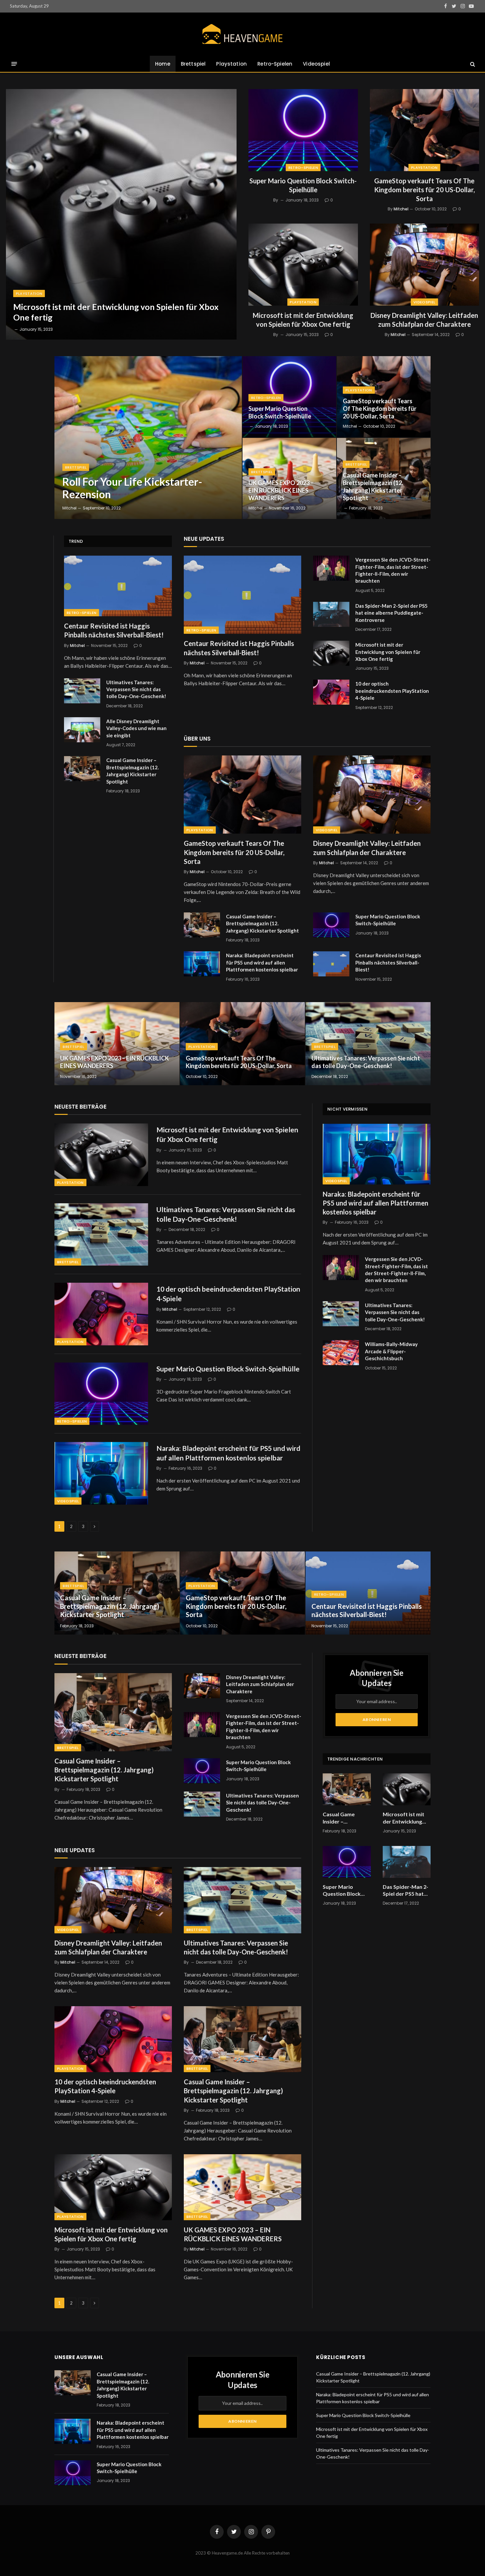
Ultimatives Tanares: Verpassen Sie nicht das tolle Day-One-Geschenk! (136, 689)
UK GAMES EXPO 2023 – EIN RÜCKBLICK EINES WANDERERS (281, 490)
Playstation (231, 64)
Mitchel (401, 209)
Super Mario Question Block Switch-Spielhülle (303, 185)
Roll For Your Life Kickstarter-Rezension (132, 488)
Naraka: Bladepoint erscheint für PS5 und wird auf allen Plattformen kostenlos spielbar (262, 962)
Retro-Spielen (275, 64)
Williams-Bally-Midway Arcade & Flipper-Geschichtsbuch (391, 1351)
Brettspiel (193, 64)
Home (163, 64)
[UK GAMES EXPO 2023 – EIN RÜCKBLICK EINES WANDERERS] (289, 478)
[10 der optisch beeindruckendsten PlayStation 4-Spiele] (331, 692)
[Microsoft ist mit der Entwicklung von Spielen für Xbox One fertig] (121, 214)
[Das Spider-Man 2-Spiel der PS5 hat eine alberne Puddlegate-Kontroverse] (331, 614)
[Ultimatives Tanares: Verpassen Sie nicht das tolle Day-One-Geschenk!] (82, 691)
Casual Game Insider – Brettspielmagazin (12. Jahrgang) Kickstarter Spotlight (373, 487)
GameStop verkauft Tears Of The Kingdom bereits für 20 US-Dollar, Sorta (424, 190)
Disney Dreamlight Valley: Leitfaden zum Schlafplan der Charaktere (424, 320)
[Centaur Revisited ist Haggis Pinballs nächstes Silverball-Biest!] (118, 586)
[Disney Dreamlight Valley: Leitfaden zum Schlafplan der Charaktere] (425, 265)
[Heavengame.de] (242, 34)
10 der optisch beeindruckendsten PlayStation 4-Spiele (392, 691)
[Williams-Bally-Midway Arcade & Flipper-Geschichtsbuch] (341, 1353)
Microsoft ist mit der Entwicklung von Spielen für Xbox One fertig (116, 312)
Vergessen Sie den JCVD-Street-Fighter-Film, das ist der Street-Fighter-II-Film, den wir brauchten (393, 570)
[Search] (472, 64)
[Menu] (14, 64)
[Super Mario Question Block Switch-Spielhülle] (303, 130)
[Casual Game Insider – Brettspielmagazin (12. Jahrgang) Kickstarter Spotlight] (82, 769)
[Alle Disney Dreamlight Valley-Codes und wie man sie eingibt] (82, 730)
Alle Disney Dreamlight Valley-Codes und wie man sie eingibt (136, 728)
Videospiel (316, 64)
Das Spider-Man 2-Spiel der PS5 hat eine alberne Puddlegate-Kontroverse (391, 613)
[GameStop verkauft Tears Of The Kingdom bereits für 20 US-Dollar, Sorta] (425, 130)
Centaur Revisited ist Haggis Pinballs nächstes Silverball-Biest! (114, 630)
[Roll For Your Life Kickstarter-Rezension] (148, 438)
